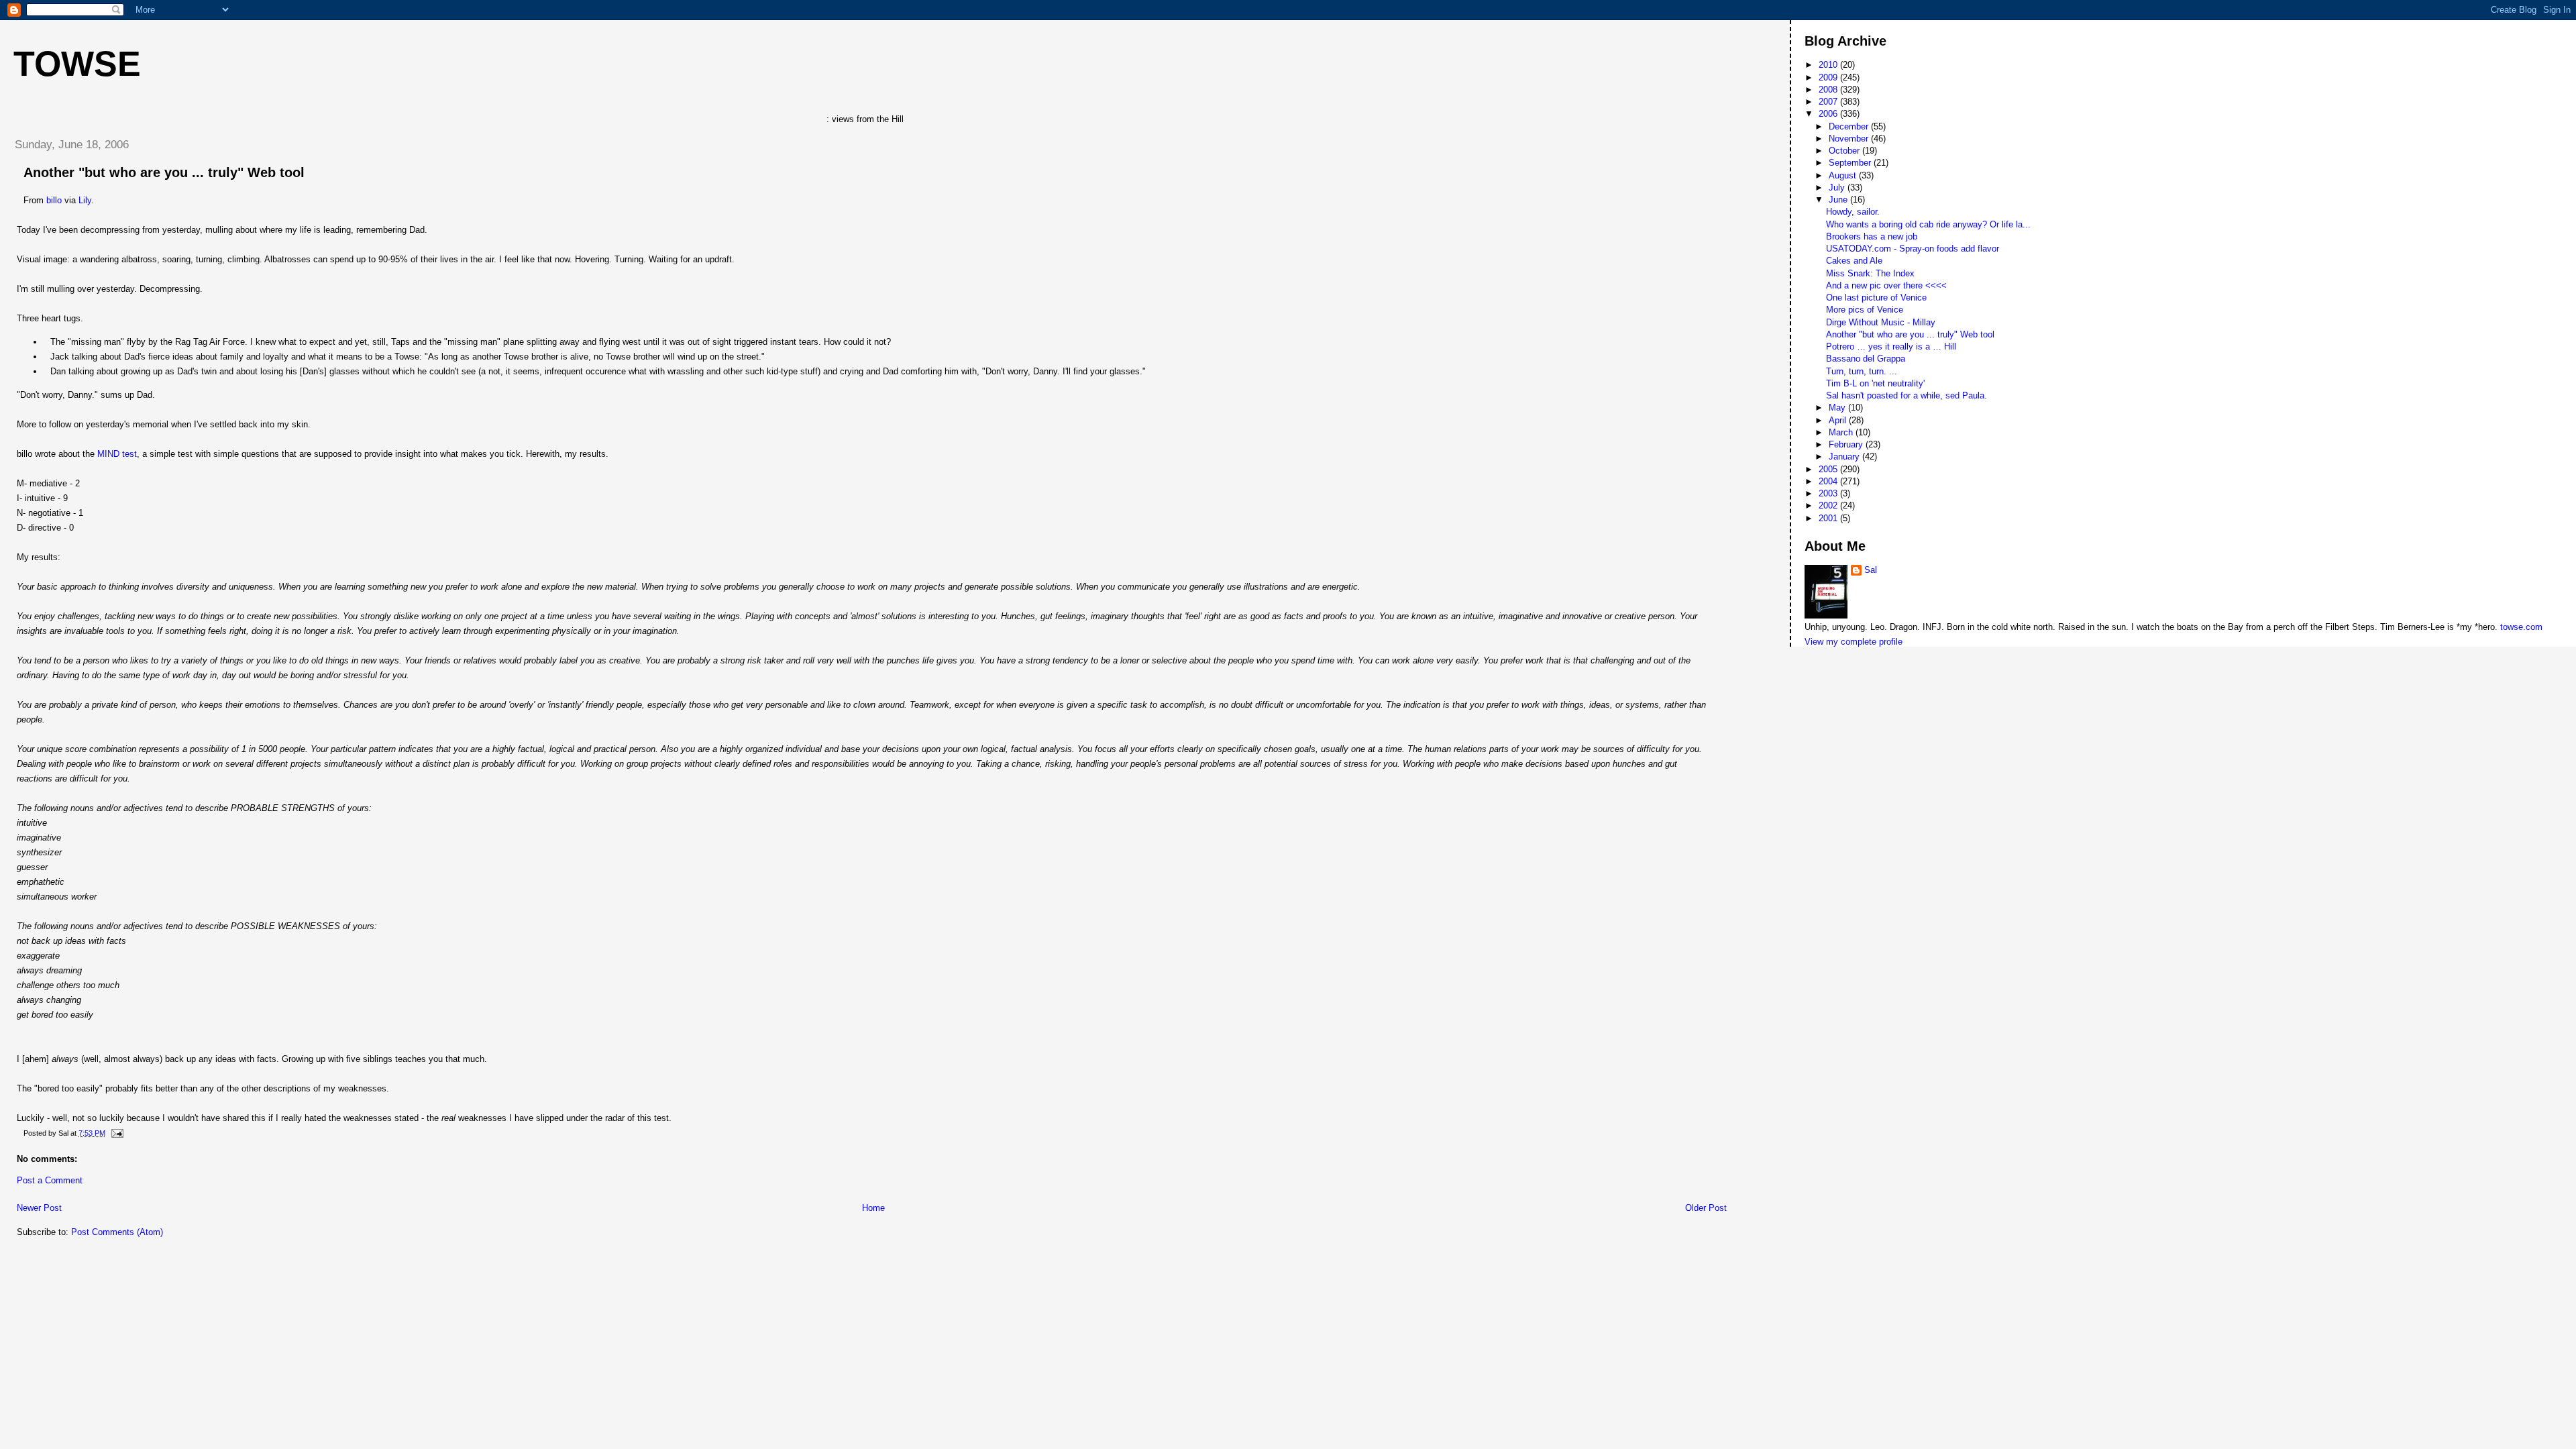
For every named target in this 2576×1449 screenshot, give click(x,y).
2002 (1829, 505)
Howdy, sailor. (1853, 212)
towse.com (2521, 627)
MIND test (117, 454)
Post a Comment (50, 1180)
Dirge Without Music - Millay (1881, 322)
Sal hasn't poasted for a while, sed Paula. (1907, 395)
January (1845, 457)
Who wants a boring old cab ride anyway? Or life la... (1928, 224)
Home (873, 1208)
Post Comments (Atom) (117, 1232)
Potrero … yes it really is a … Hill (1891, 346)
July (1838, 187)
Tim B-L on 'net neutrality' (1875, 383)
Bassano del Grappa (1866, 359)
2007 (1829, 102)
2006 (1829, 114)
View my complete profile (1854, 642)
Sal (1871, 570)
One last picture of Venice (1876, 298)
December (1850, 126)
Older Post (1706, 1208)
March (1842, 432)
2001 (1829, 518)
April (1839, 420)
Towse (77, 64)
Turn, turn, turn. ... (1862, 371)
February (1847, 444)
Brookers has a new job (1872, 236)
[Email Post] (115, 1133)
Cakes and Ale (1854, 261)
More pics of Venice (1865, 310)
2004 (1829, 481)
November (1850, 139)
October (1845, 151)
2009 (1829, 77)
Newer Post (39, 1208)
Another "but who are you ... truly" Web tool (164, 172)
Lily (85, 200)
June (1839, 200)
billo (54, 200)
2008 (1829, 90)
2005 (1829, 469)
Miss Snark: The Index (1870, 273)
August (1844, 175)
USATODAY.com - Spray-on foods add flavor (1913, 249)
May (1838, 408)
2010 (1829, 65)
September (1851, 163)
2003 (1829, 493)
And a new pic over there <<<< (1886, 285)
